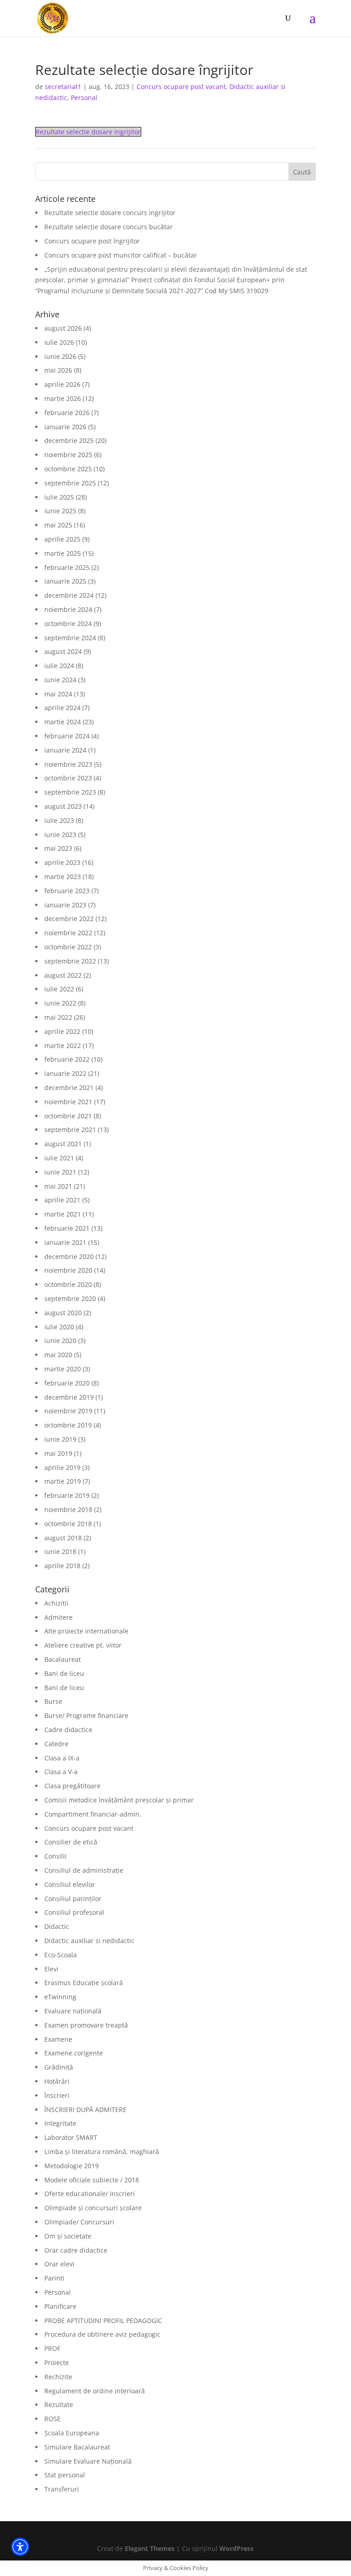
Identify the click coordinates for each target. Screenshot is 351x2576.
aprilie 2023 (62, 862)
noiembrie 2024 (68, 609)
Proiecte (57, 2363)
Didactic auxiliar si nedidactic (89, 1941)
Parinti (54, 2278)
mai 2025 (58, 525)
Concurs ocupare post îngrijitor (92, 241)
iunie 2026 (60, 356)
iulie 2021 (59, 1158)
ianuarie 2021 (65, 1242)
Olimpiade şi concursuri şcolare (93, 2208)
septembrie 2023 (70, 792)
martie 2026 (63, 398)
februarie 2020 (67, 1383)
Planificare (60, 2306)
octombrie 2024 (68, 624)
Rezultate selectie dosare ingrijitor (88, 132)
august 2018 (63, 1538)
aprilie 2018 (62, 1566)
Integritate (60, 2123)
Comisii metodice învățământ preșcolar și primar (119, 1800)
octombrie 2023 (68, 778)
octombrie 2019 (68, 1425)
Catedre (56, 1744)
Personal (84, 97)
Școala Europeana (72, 2433)
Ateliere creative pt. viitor (83, 1645)
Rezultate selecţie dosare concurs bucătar (109, 227)
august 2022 (63, 975)
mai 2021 (58, 1186)
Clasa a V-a (61, 1772)
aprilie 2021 (62, 1200)
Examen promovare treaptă (86, 2025)
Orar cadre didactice (76, 2250)
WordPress (237, 2548)
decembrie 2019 (69, 1397)
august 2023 (63, 806)
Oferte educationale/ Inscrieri (90, 2194)
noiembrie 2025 (68, 455)
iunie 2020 (60, 1341)
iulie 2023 (59, 820)
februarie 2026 (67, 413)
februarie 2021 (67, 1228)
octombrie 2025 (68, 469)
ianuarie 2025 (65, 581)
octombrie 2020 (68, 1284)
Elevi (51, 1969)
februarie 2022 (67, 1059)
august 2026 (63, 328)
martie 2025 (63, 553)
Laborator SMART (71, 2137)
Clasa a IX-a (62, 1758)
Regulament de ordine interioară (95, 2391)
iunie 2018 (60, 1551)
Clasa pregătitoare (72, 1786)
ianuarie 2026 (65, 427)
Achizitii (56, 1603)
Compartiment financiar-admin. (93, 1814)
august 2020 (63, 1313)
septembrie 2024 (70, 638)
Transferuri (62, 2489)
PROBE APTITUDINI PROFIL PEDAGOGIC (103, 2321)
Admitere (58, 1617)
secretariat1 (63, 87)
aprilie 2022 (62, 1031)
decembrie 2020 (69, 1256)
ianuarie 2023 (65, 905)
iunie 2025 (60, 511)
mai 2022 (58, 1017)
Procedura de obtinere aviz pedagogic (102, 2334)
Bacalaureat (63, 1659)
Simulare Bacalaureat (77, 2447)
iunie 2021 (60, 1172)
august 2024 (63, 651)
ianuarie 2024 (65, 750)
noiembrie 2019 (68, 1411)
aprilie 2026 (62, 384)
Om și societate (68, 2236)
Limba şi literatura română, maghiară (102, 2152)
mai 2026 (58, 370)
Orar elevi (59, 2264)
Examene (58, 2039)
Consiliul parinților (73, 1899)
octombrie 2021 (68, 1116)
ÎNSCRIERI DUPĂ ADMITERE (85, 2110)
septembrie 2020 (70, 1299)
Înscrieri (57, 2095)
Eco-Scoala (61, 1955)
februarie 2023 (67, 891)
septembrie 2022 (70, 961)
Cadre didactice (68, 1730)
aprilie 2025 (62, 539)
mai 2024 (58, 694)
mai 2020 (58, 1355)
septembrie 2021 (70, 1130)
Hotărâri (57, 2081)
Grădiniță (59, 2067)
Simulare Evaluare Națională (88, 2461)
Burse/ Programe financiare (86, 1715)
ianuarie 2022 (65, 1073)
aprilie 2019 (62, 1467)
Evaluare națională (73, 2011)
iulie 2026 (59, 342)
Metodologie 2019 (72, 2166)
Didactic (57, 1926)
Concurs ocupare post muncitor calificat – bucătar (121, 255)
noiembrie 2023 (68, 764)
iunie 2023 (60, 835)
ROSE (53, 2419)
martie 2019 (63, 1481)
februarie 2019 (67, 1495)
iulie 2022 (59, 989)
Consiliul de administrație (84, 1870)
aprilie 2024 (62, 708)
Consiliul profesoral (74, 1912)
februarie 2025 (67, 567)
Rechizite (58, 2377)
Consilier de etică (71, 1842)
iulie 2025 (59, 497)
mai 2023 (58, 848)
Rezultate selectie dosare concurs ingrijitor (110, 213)
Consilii (56, 1856)
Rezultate (59, 2405)
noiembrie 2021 (68, 1102)
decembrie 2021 (69, 1088)
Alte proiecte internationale (86, 1631)
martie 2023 (63, 877)
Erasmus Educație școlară (84, 1983)
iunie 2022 (60, 1003)
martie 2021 (63, 1214)
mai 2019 (58, 1453)
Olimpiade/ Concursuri (79, 2222)
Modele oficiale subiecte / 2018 (92, 2180)
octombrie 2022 (68, 947)
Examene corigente (74, 2053)
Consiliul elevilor (70, 1884)
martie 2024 (63, 722)
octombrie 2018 (68, 1524)
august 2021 (63, 1144)
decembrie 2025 (69, 440)
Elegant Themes (150, 2548)
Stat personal (65, 2475)
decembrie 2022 (69, 919)
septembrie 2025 (70, 483)
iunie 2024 (60, 680)
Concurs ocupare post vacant (181, 87)
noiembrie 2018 (68, 1509)
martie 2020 (63, 1369)
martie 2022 (63, 1046)
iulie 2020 (59, 1327)
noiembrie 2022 (68, 933)
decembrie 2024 (69, 595)
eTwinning (60, 1997)
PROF (52, 2348)
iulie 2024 (59, 666)
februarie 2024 (67, 736)
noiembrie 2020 (68, 1270)
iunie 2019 (60, 1439)
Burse (53, 1701)
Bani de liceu (64, 1673)
